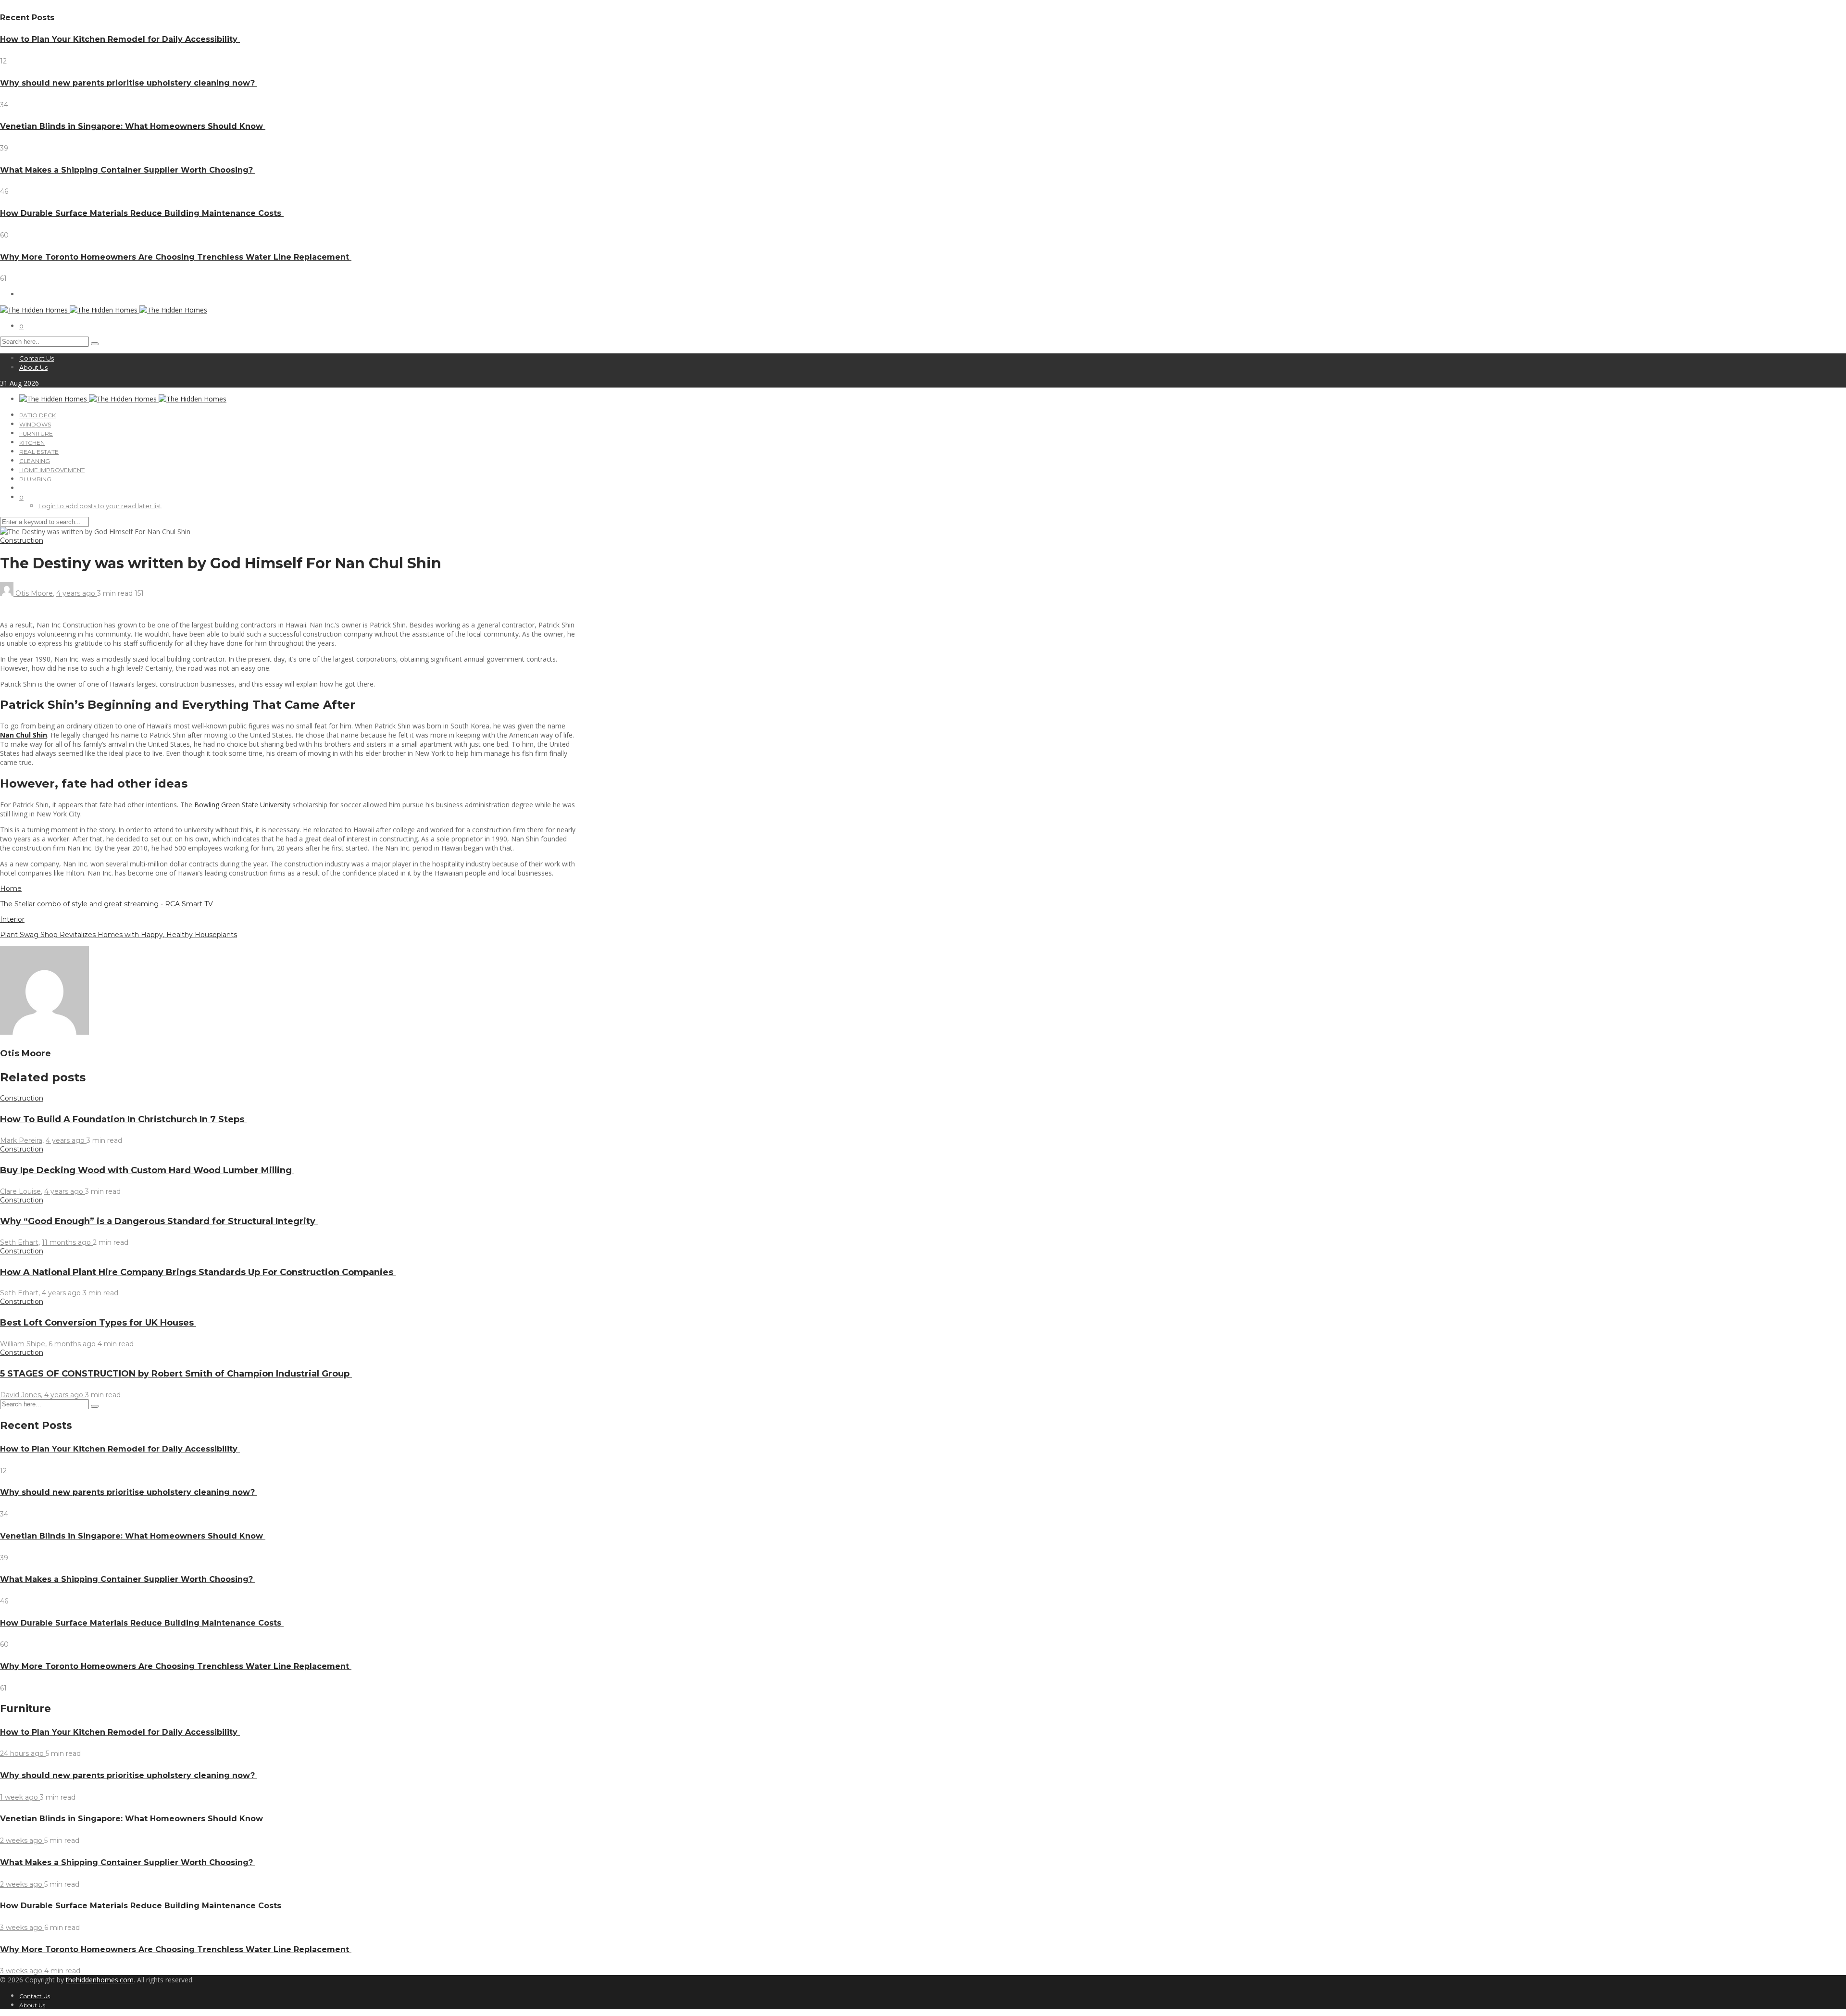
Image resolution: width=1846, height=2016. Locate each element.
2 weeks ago (22, 1841)
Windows (35, 424)
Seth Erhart (19, 1242)
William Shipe (23, 1344)
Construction (22, 540)
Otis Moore (34, 593)
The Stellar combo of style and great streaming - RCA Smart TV (106, 904)
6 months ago (73, 1344)
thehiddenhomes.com (100, 1980)
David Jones (20, 1395)
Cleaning (35, 461)
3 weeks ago (22, 1928)
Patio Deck (37, 415)
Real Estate (39, 452)
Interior (12, 919)
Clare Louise (20, 1191)
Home (11, 889)
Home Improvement (52, 470)
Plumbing (35, 479)
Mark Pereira (21, 1140)
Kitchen (32, 443)
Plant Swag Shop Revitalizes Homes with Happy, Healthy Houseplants (118, 935)
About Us (33, 367)
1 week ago (20, 1797)
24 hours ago (23, 1753)
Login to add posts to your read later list (100, 506)
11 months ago (67, 1242)
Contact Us (37, 358)
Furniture (36, 433)
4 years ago (77, 593)
